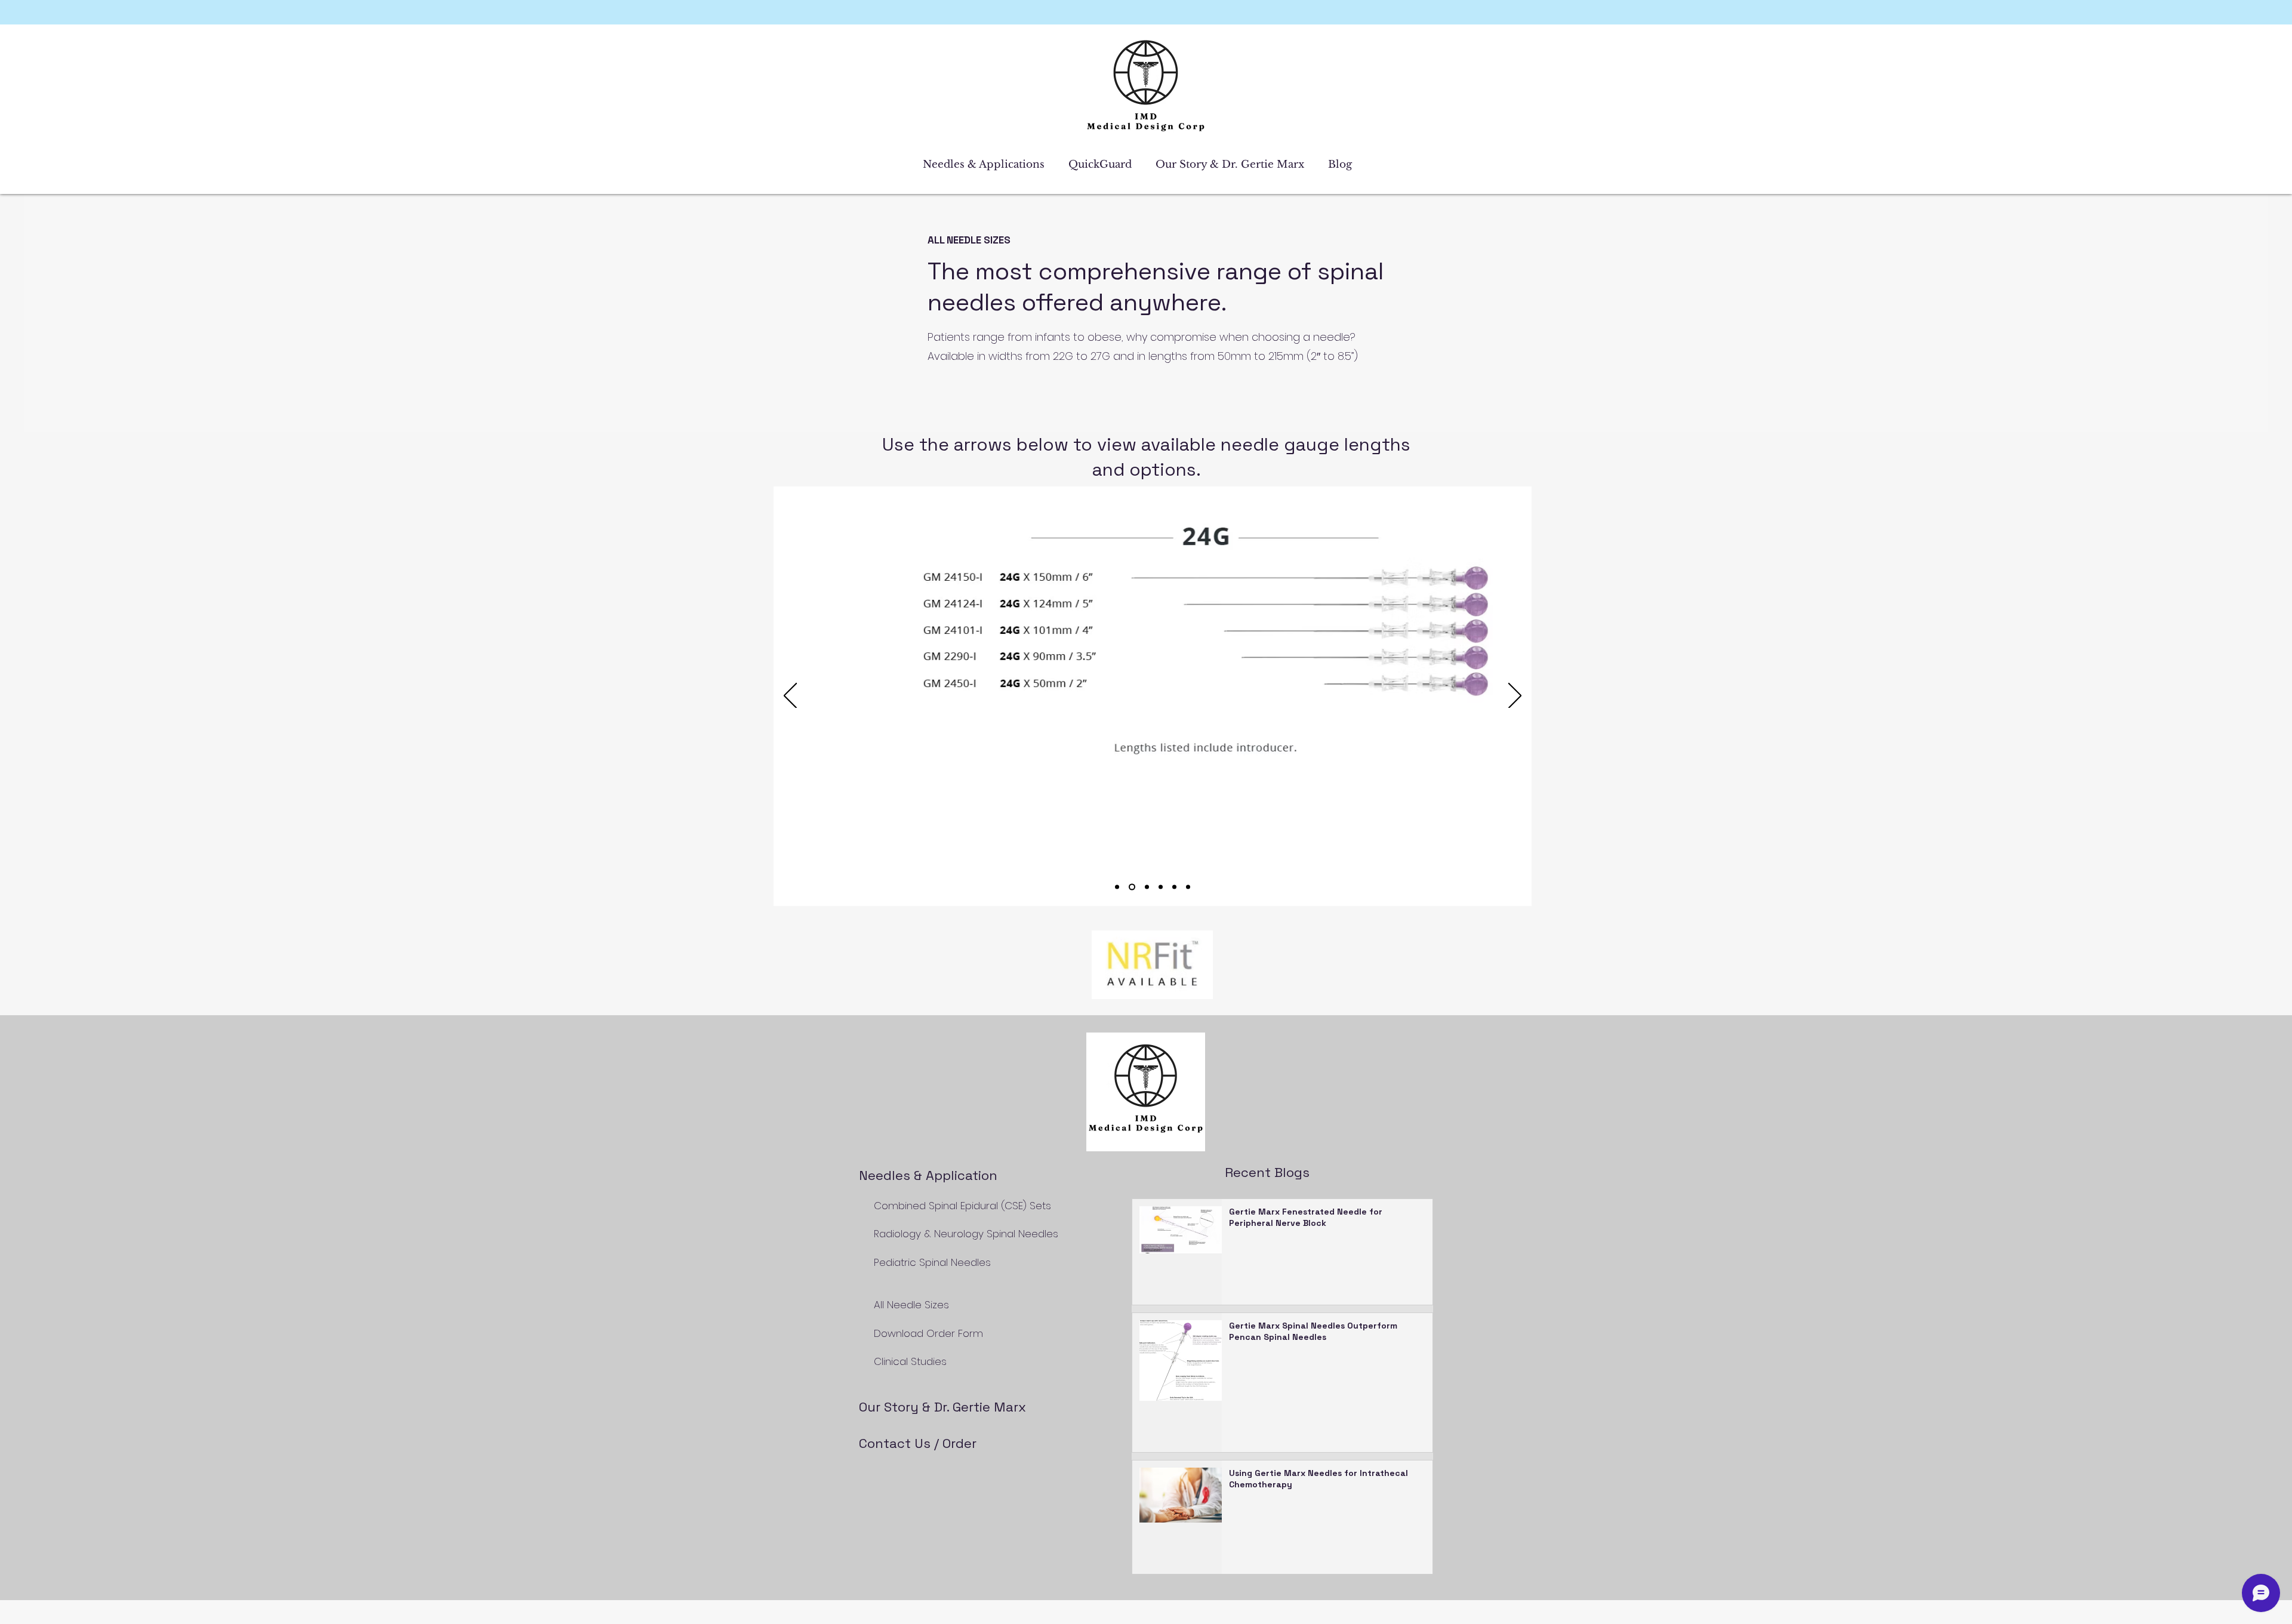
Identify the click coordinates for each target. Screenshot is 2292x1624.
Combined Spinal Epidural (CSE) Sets (961, 1206)
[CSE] (1188, 887)
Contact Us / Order (918, 1443)
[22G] (1117, 887)
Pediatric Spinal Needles (934, 1262)
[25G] (1147, 887)
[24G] (1132, 887)
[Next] (1515, 697)
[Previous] (790, 697)
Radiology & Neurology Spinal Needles (968, 1234)
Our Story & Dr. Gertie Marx (942, 1407)
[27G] (1174, 887)
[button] (987, 165)
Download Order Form (925, 1333)
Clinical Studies (910, 1361)
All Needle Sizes (911, 1305)
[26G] (1161, 887)
